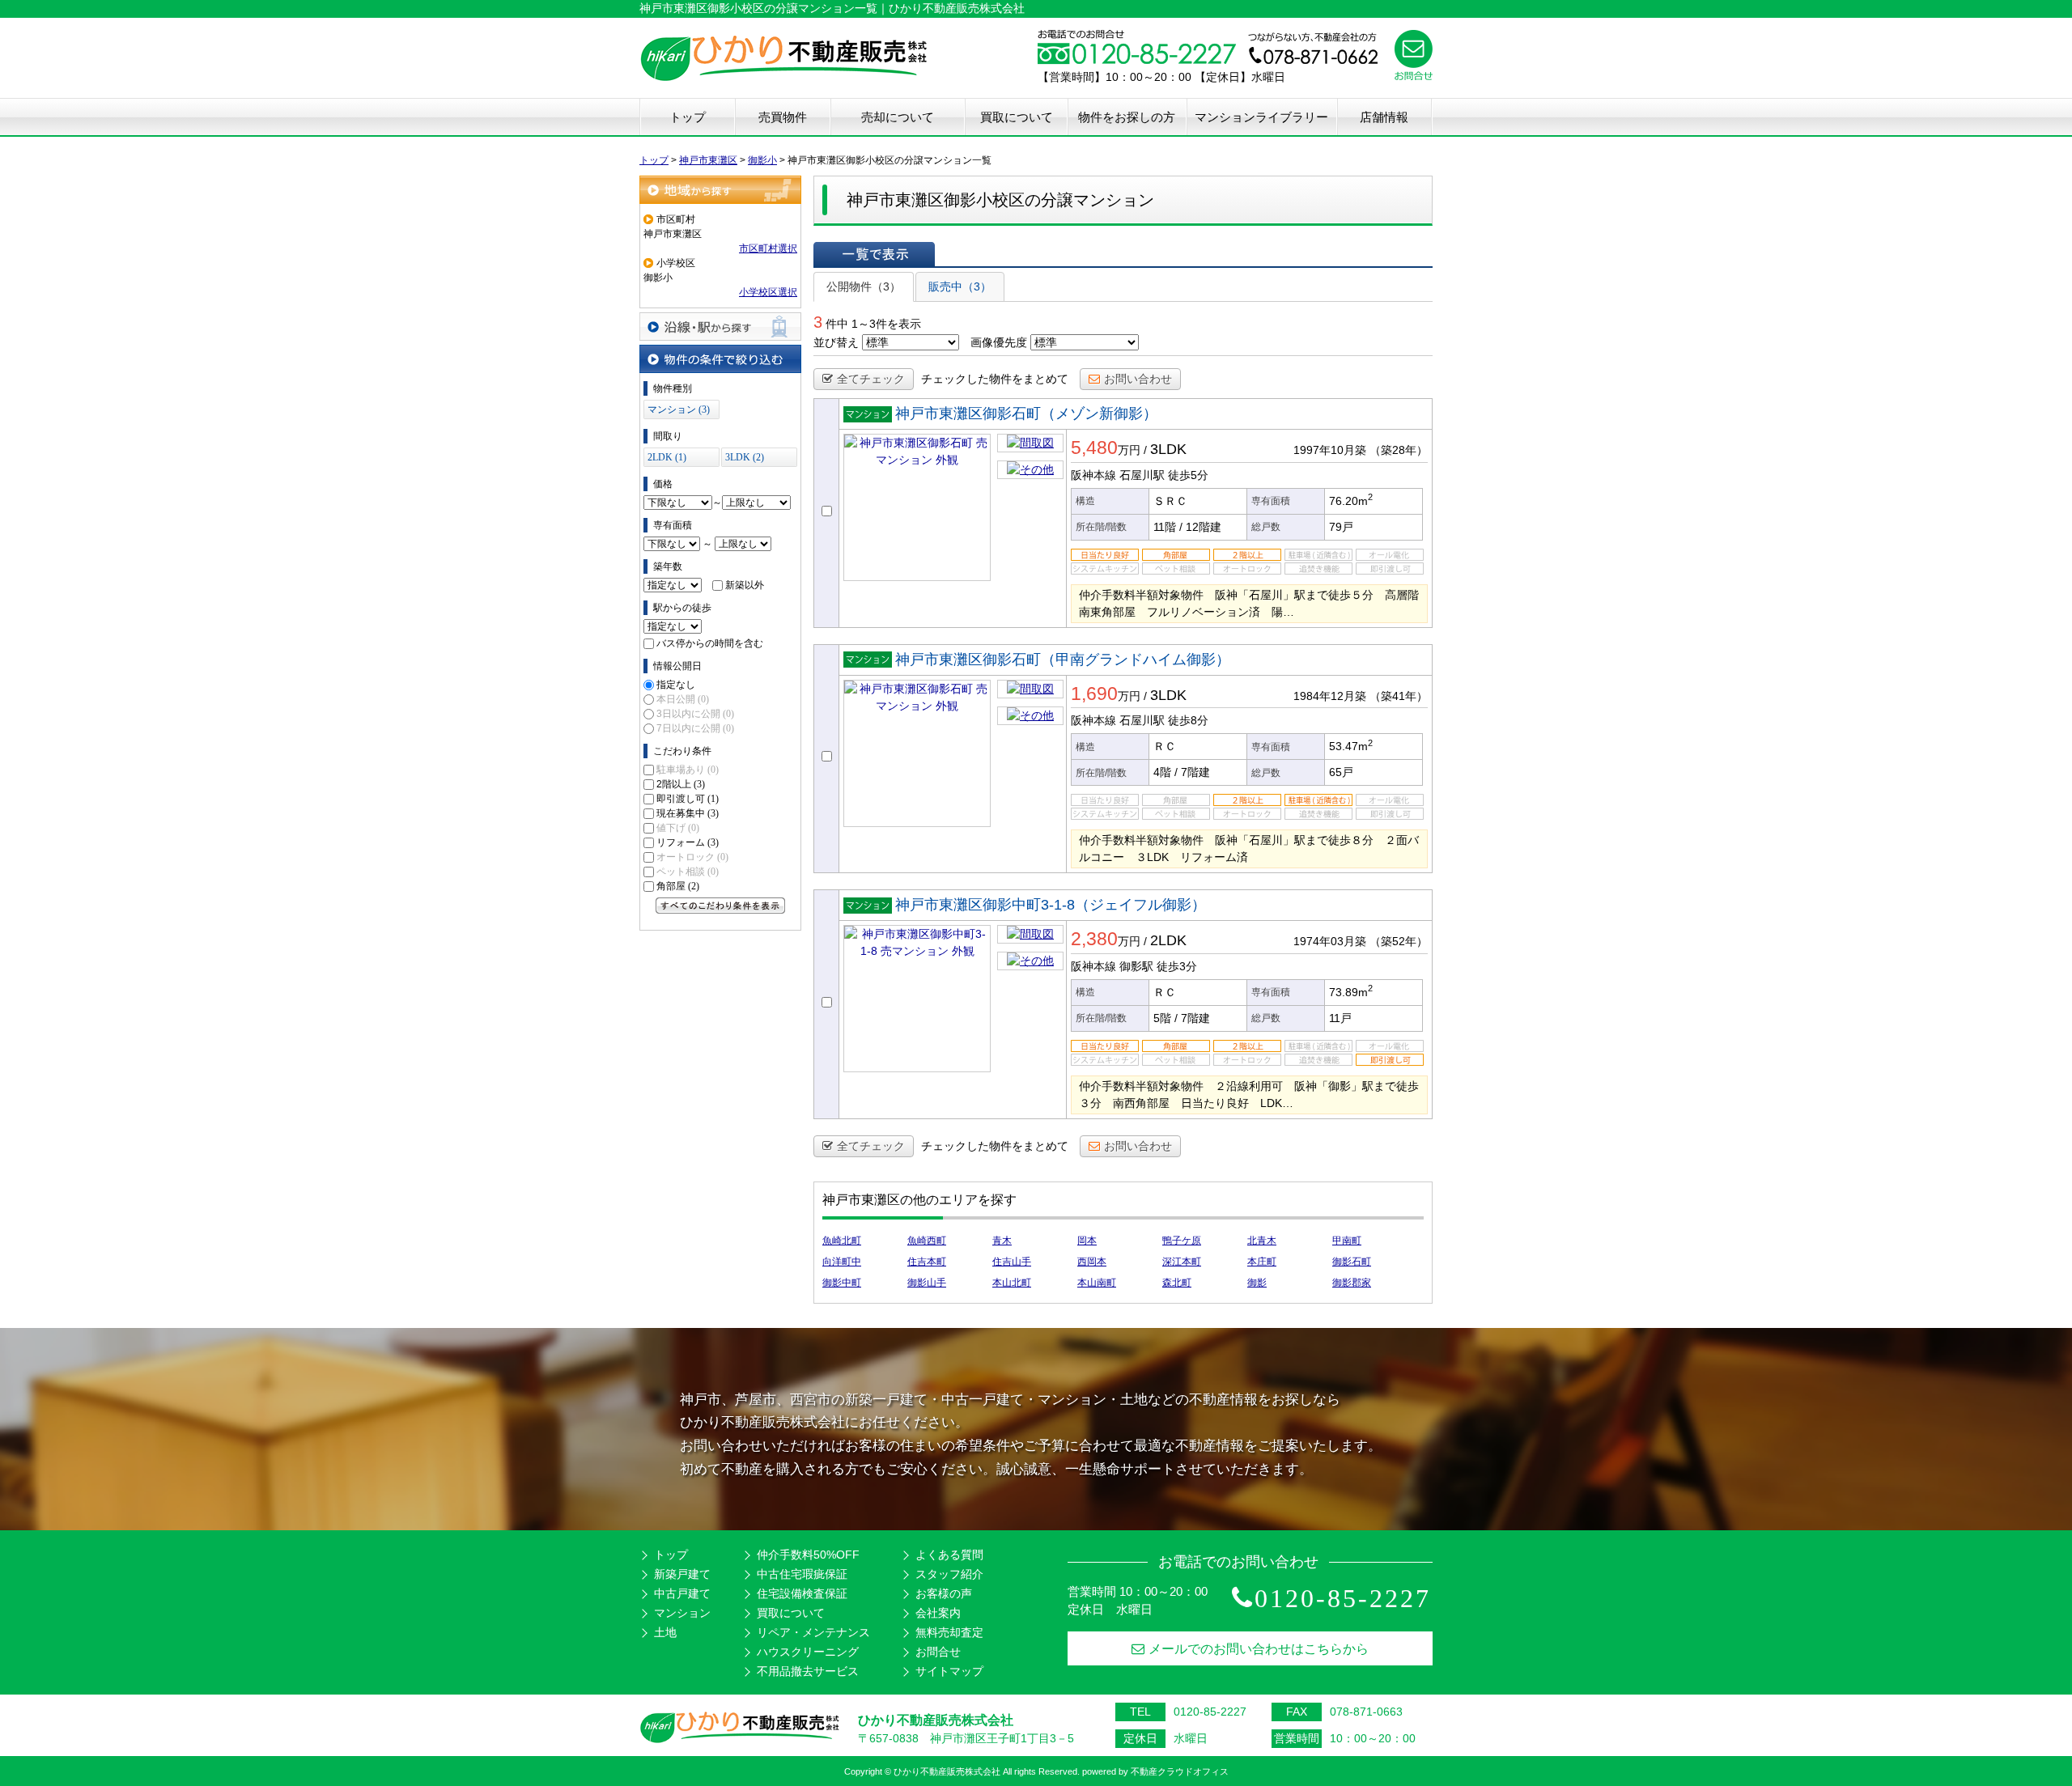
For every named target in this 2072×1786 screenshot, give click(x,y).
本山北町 (1012, 1283)
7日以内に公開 (695, 728)
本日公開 (683, 699)
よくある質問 (949, 1555)
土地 (665, 1632)
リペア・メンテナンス (813, 1632)
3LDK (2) (745, 457)
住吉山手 (1012, 1262)
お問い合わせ (1138, 379)
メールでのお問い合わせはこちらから (1259, 1649)
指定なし (676, 685)
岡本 (1087, 1241)
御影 (1257, 1283)
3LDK (1168, 449)
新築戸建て (682, 1574)
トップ (688, 117)
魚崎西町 (927, 1241)
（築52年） (1399, 941)
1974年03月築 (1330, 941)
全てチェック (871, 379)
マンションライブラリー (1261, 117)
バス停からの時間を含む (710, 643)
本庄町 (1262, 1262)
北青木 (1262, 1241)
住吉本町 (927, 1262)
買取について (1017, 117)
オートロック (692, 857)
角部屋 (678, 886)
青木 (1002, 1241)
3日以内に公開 (695, 714)
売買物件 (783, 117)
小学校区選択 (768, 292)
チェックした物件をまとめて (995, 379)
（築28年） (1399, 450)
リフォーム (688, 842)
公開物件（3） (864, 286)
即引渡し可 (688, 799)
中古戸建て (682, 1593)
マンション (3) (679, 409)
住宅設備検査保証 (802, 1593)
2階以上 (681, 784)
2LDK (1168, 940)
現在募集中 (688, 813)
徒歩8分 (1188, 720)
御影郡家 (1352, 1283)
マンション (682, 1613)
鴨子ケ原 (1182, 1241)
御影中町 (842, 1283)
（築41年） (1399, 696)
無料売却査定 (949, 1632)
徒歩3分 (1177, 966)
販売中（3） (960, 286)
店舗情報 (1384, 117)
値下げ (678, 828)
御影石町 (1352, 1262)
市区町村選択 (768, 248)
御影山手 (927, 1283)
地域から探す (720, 190)
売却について (898, 117)
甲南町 (1347, 1241)
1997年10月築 (1330, 450)
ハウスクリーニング (808, 1652)
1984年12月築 (1330, 696)
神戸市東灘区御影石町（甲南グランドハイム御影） (1063, 660)
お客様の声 (944, 1593)
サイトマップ (949, 1671)
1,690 (1094, 694)
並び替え (836, 342)
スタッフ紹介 (949, 1574)
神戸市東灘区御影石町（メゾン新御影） (1026, 414)
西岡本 (1092, 1262)
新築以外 (745, 585)
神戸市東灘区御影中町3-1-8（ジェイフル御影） (1051, 905)
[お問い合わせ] (1414, 76)
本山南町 (1097, 1283)
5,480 (1094, 448)
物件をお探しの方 (1127, 117)
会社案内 (938, 1613)
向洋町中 (842, 1262)
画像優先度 (999, 342)
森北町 (1177, 1283)
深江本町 (1182, 1262)
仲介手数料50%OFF (808, 1555)
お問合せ (938, 1652)
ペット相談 (688, 872)
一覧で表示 (874, 254)
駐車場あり (688, 770)
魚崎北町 (842, 1241)
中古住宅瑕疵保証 (802, 1574)
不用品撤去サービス (808, 1671)
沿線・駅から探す (720, 327)
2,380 (1094, 939)
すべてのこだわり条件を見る (720, 906)
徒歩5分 (1188, 475)
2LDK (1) (667, 457)
